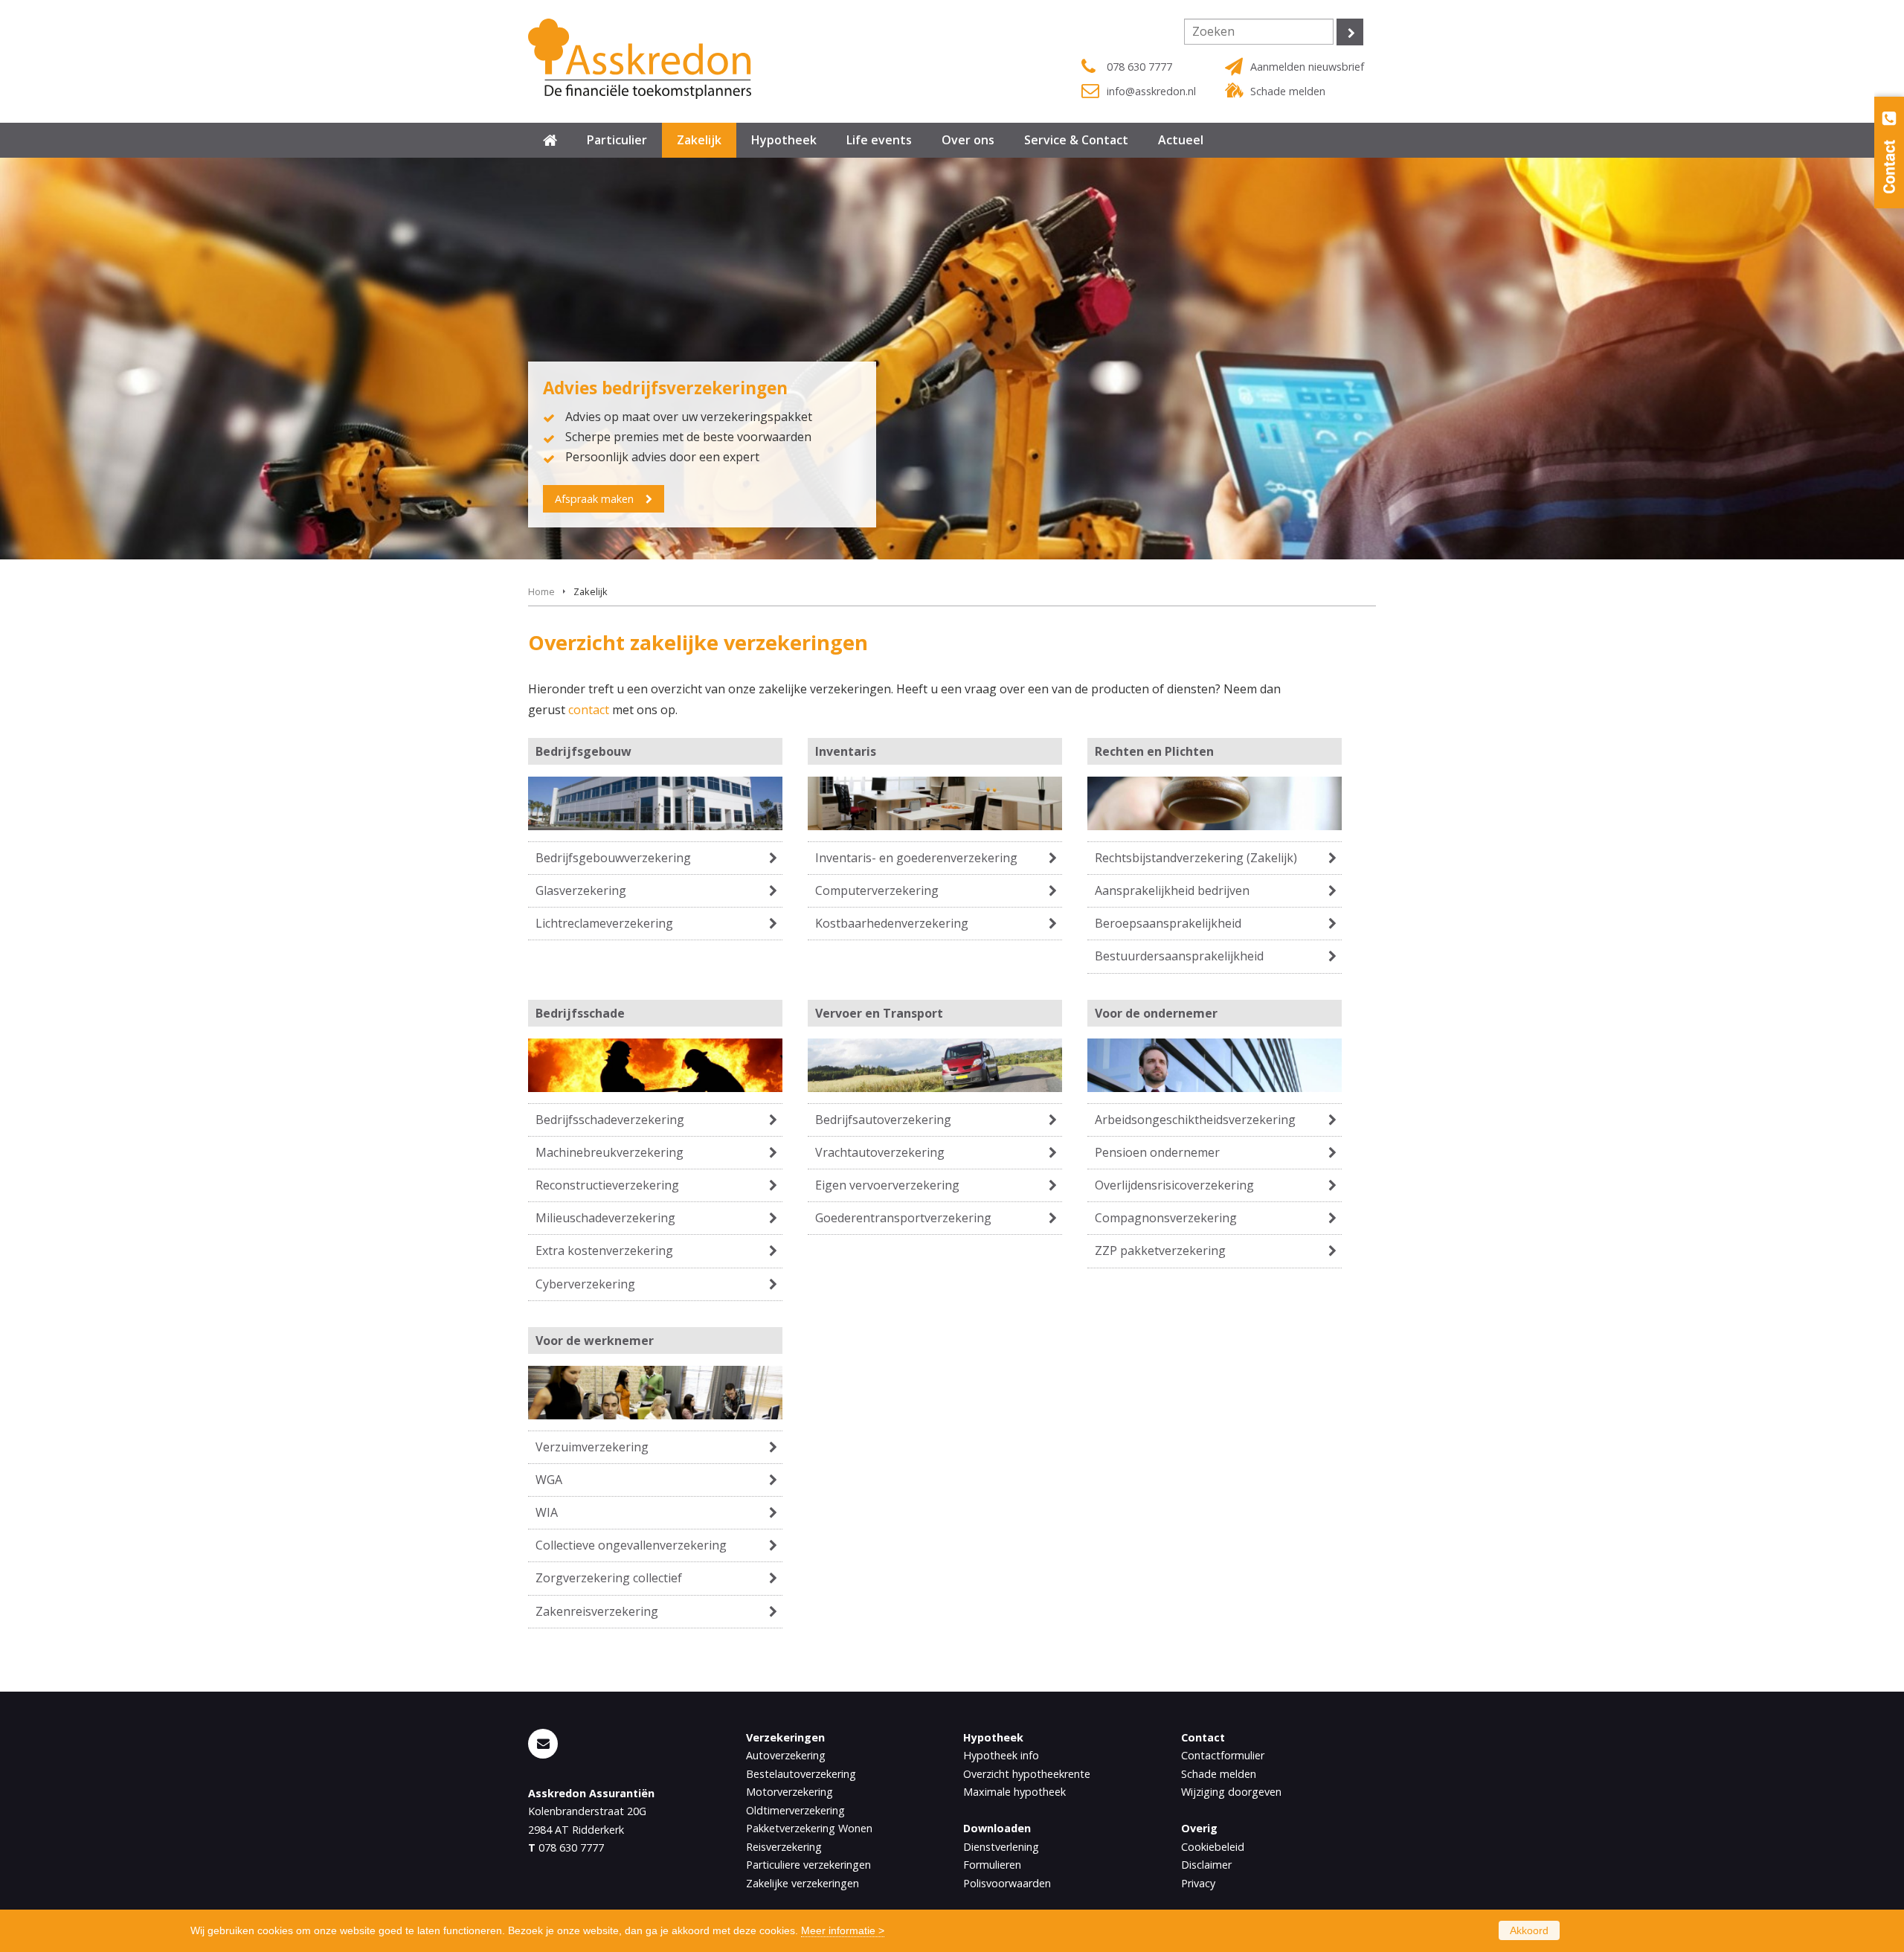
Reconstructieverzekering (607, 1185)
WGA (549, 1480)
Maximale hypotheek (1014, 1792)
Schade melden (1288, 91)
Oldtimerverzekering (795, 1810)
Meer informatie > (843, 1930)
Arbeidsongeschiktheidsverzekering (1195, 1120)
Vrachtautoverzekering (880, 1152)
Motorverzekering (789, 1792)
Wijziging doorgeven (1231, 1792)
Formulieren (992, 1865)
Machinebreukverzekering (610, 1152)
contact (589, 710)
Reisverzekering (784, 1847)
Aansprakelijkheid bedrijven (1172, 890)
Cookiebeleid (1213, 1847)
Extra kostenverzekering (604, 1250)
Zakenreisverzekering (597, 1611)
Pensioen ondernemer (1157, 1152)
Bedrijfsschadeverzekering (610, 1120)
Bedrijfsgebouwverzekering (613, 858)
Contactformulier (1223, 1755)
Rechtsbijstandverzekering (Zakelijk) (1196, 858)
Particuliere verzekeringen (808, 1865)
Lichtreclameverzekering (604, 923)
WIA (547, 1512)
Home (541, 591)
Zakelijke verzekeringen (803, 1883)
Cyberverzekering (585, 1284)
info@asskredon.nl (1151, 91)
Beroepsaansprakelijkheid (1168, 923)
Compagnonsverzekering (1166, 1218)
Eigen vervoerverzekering (887, 1185)
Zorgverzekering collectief (609, 1578)
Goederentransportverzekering (903, 1218)
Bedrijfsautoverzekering (883, 1120)
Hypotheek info (1001, 1755)
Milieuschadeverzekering (605, 1218)
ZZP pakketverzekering (1160, 1250)
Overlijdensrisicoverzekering (1174, 1185)
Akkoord (1529, 1930)
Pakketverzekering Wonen (809, 1828)
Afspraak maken (594, 499)
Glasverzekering (581, 890)
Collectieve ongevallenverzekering (631, 1545)
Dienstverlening (1001, 1847)
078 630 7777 (1139, 67)
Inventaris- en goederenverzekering (916, 858)
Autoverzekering (786, 1755)
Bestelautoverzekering (801, 1774)
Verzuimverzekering (592, 1447)
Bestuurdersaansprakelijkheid (1179, 956)
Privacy (1198, 1883)
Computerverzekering (877, 890)
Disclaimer (1206, 1865)
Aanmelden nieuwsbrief (1307, 67)
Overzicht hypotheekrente (1027, 1774)
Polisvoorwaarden (1007, 1883)
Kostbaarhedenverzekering (892, 923)
